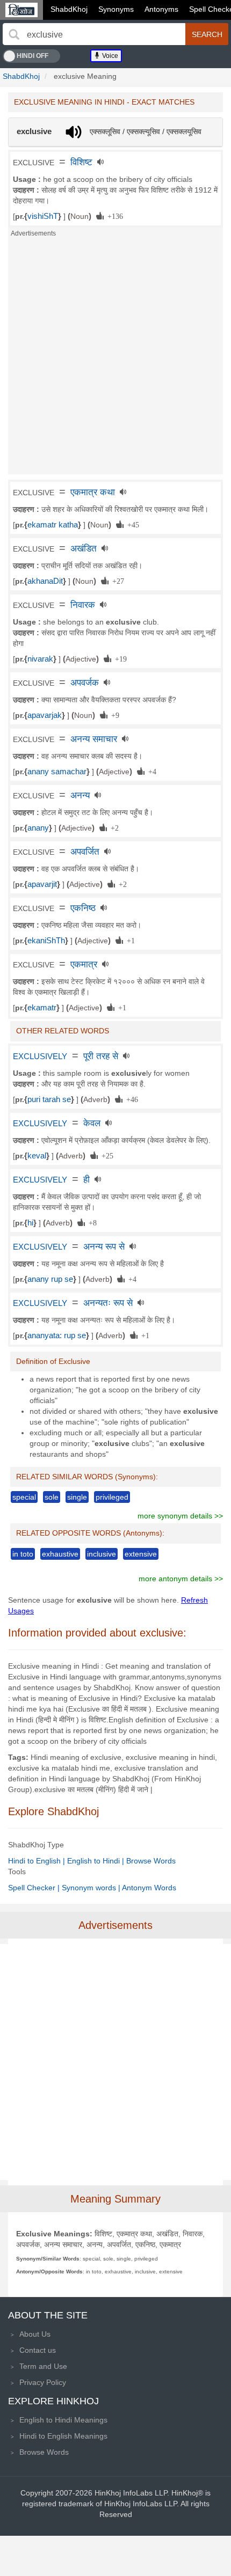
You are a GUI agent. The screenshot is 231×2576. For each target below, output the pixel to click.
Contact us (38, 2350)
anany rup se (50, 1279)
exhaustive (60, 1554)
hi (30, 1223)
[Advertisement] (115, 359)
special (24, 1497)
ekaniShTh (46, 941)
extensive (141, 1554)
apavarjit (42, 884)
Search (207, 34)
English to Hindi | (97, 1861)
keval (37, 1156)
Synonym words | (92, 1888)
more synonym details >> (180, 1516)
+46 (130, 1099)
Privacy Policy (43, 2382)
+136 (113, 216)
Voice (109, 56)
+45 (131, 524)
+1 (129, 940)
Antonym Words (149, 1888)
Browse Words (151, 1861)
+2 (113, 827)
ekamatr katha (53, 525)
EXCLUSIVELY (40, 1056)
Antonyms (161, 9)
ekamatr (42, 1008)
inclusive (102, 1554)
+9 (113, 715)
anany (38, 828)
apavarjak (45, 715)
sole (52, 1497)
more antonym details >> (181, 1579)
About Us (35, 2334)
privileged (112, 1497)
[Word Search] (14, 34)
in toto (23, 1554)
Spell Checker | (35, 1888)
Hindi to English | (38, 1861)
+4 (150, 771)
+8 (91, 1222)
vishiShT (43, 216)
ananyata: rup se (57, 1335)
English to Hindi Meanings (63, 2420)
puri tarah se (49, 1099)
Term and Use (43, 2366)
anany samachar (57, 772)
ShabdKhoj (69, 9)
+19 (119, 658)
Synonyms (116, 9)
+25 (106, 1155)
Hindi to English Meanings (63, 2436)
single (77, 1497)
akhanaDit (45, 581)
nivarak (40, 659)
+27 (116, 581)
